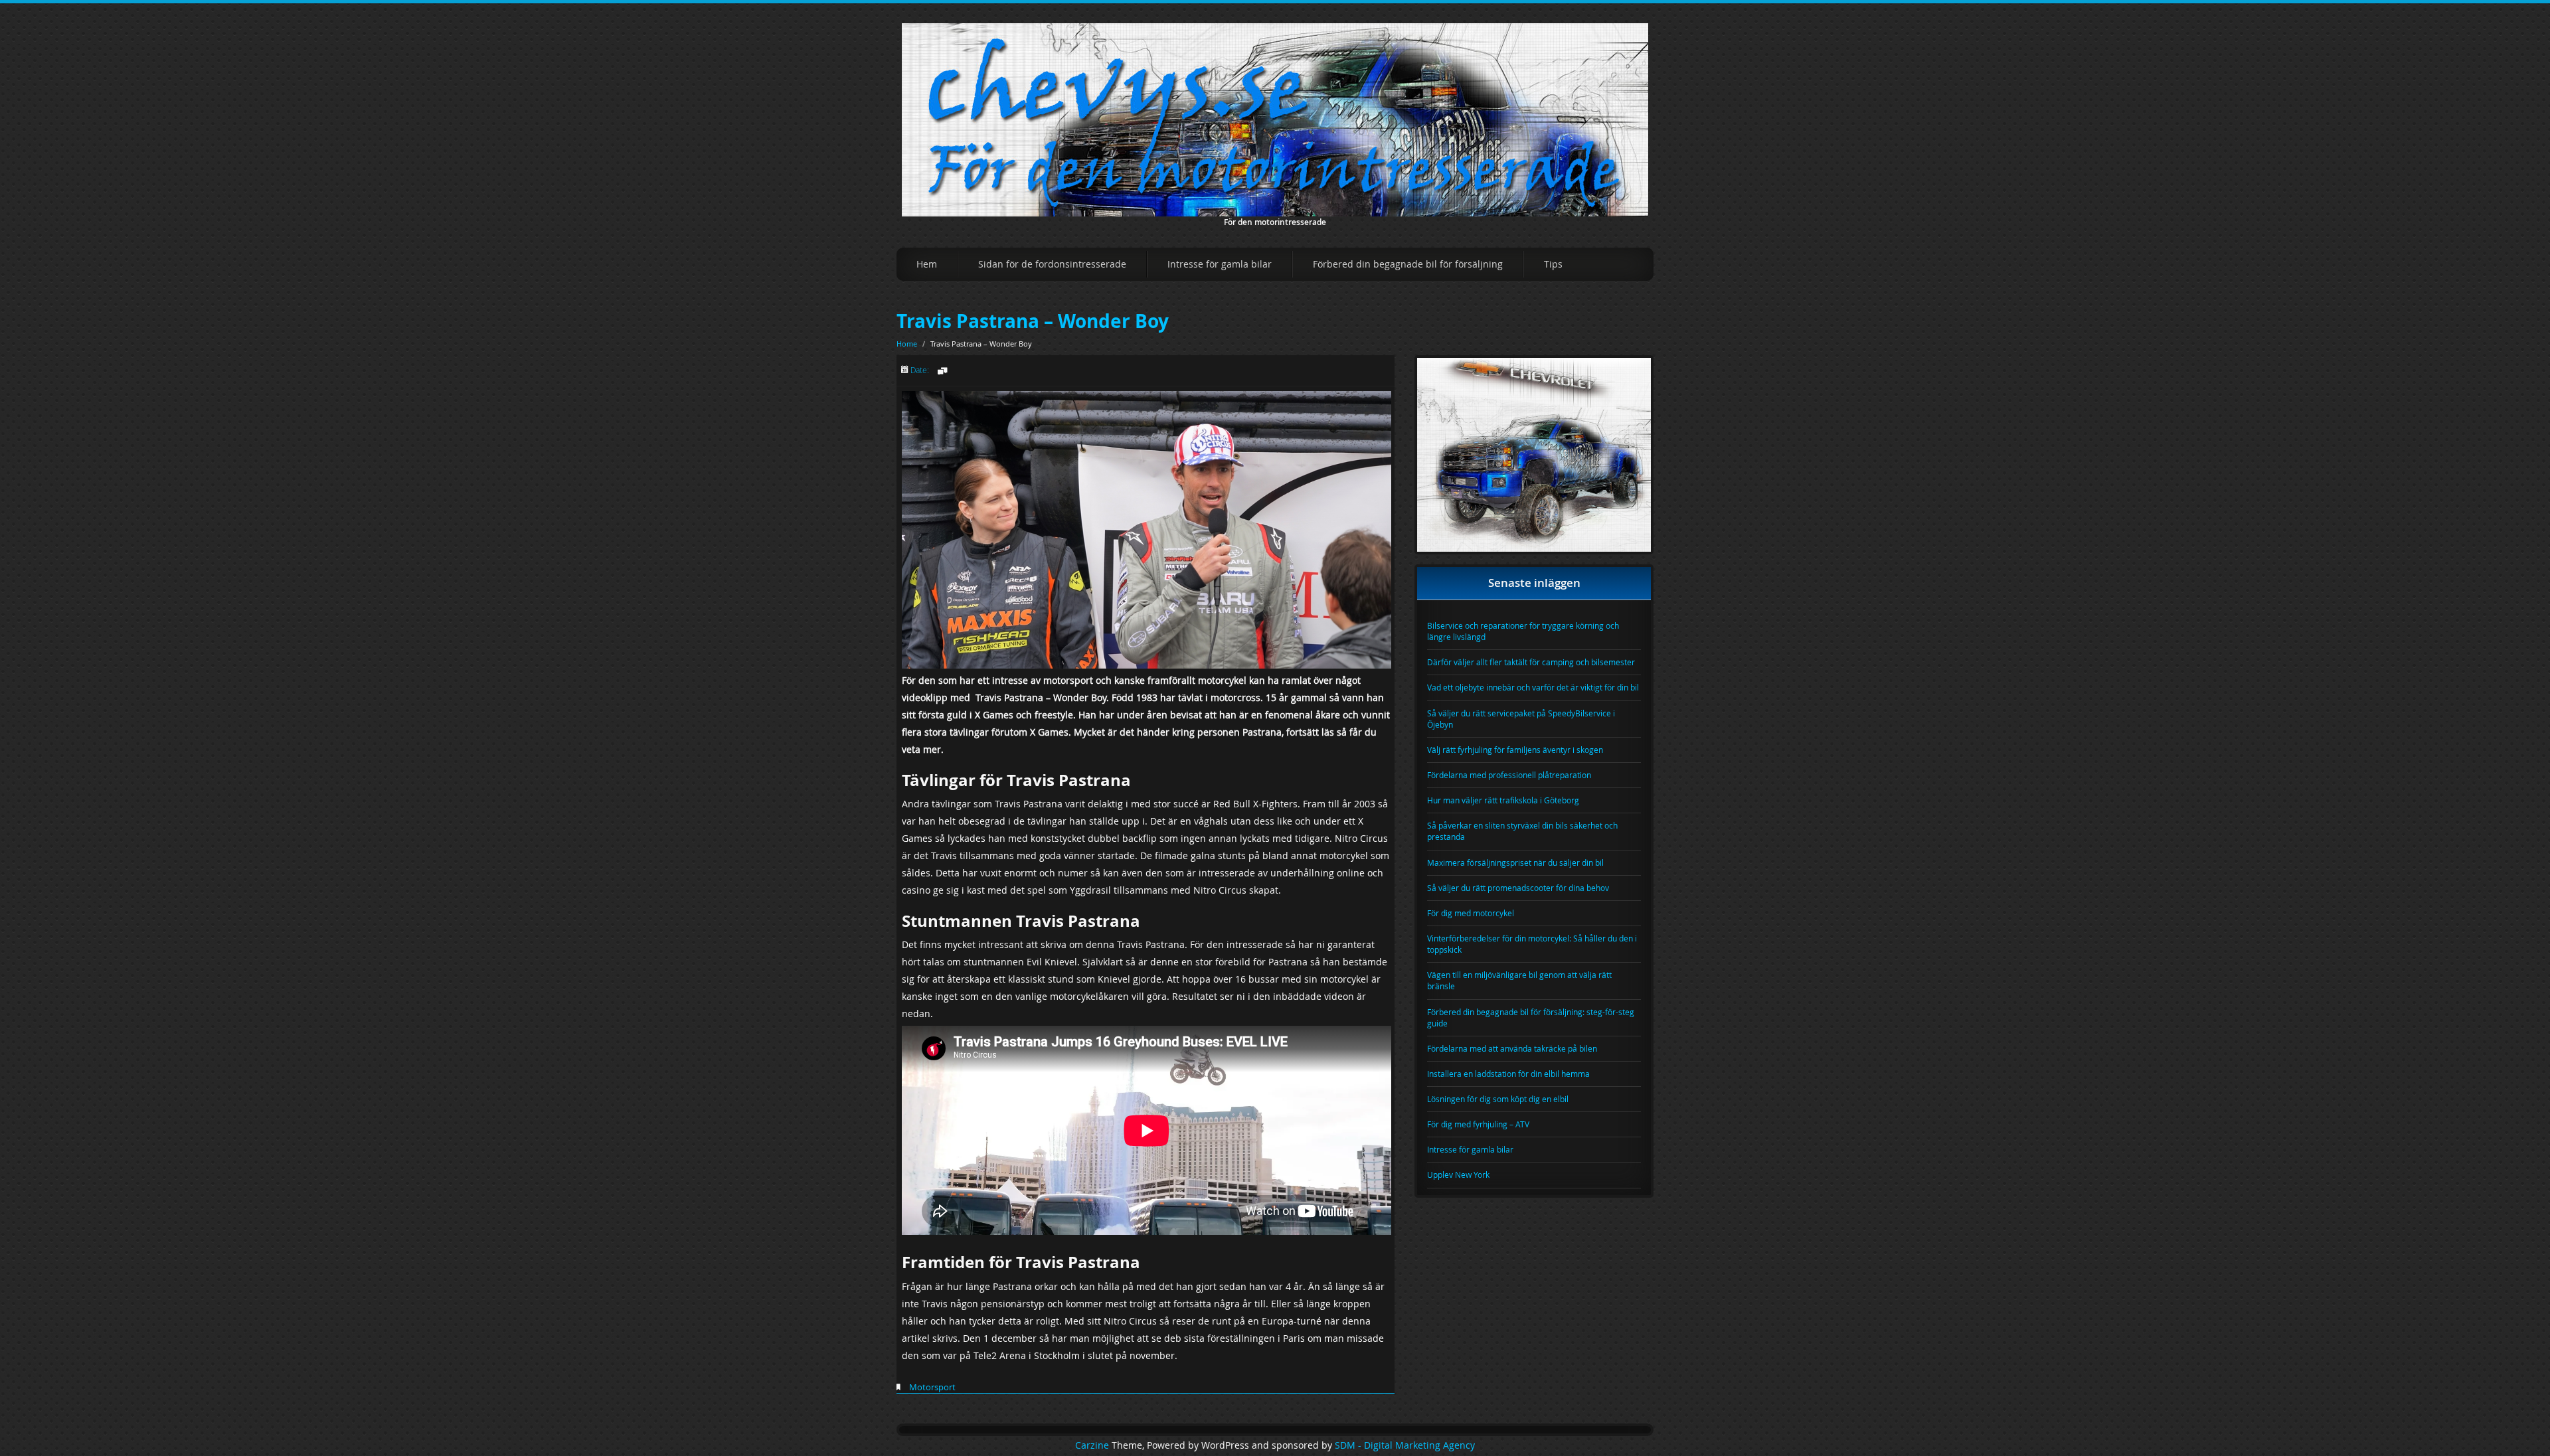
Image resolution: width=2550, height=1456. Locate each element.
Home (907, 344)
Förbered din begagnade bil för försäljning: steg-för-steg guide (1531, 1017)
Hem (927, 264)
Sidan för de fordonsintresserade (1052, 264)
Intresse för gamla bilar (1220, 264)
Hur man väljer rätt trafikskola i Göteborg (1503, 800)
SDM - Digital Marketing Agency (1405, 1445)
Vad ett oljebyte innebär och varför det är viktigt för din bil (1533, 687)
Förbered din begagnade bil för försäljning (1408, 264)
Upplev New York (1458, 1174)
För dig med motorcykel (1471, 913)
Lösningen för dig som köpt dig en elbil (1498, 1099)
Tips (1553, 264)
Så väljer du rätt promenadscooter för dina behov (1518, 888)
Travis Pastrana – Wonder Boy (1033, 321)
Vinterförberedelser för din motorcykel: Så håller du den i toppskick (1532, 944)
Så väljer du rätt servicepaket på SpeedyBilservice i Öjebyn (1521, 719)
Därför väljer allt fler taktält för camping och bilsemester (1531, 662)
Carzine (1093, 1445)
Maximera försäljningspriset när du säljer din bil (1515, 862)
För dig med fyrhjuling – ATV (1478, 1124)
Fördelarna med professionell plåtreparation (1509, 775)
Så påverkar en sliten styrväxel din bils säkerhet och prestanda (1522, 831)
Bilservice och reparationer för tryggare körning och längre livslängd (1523, 631)
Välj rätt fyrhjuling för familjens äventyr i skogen (1515, 750)
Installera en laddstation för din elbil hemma (1508, 1074)
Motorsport (932, 1387)
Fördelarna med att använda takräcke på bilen (1512, 1048)
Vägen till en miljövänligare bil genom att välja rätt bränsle (1519, 980)
